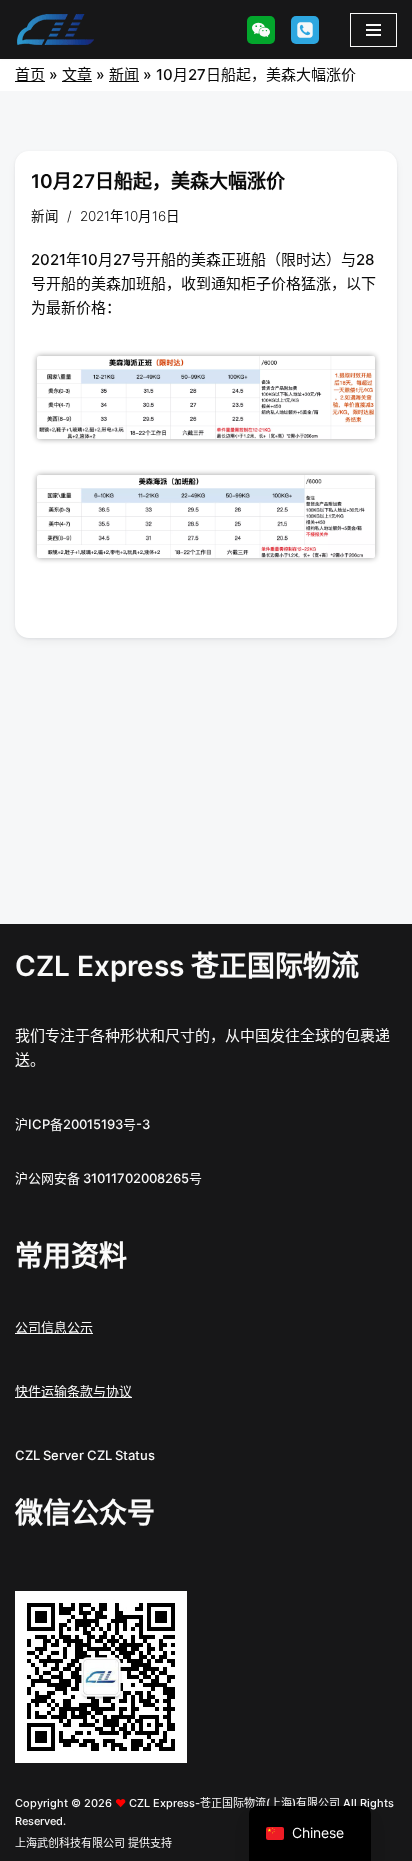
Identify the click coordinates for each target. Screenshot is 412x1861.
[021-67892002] (305, 30)
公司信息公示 (54, 1327)
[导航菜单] (373, 30)
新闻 (124, 74)
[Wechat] (261, 30)
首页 (30, 74)
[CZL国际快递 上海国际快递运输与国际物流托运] (55, 29)
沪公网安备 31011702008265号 (108, 1178)
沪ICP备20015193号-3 (82, 1124)
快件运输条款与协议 (73, 1391)
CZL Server (49, 1455)
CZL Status (121, 1455)
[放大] (161, 1617)
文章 (77, 74)
